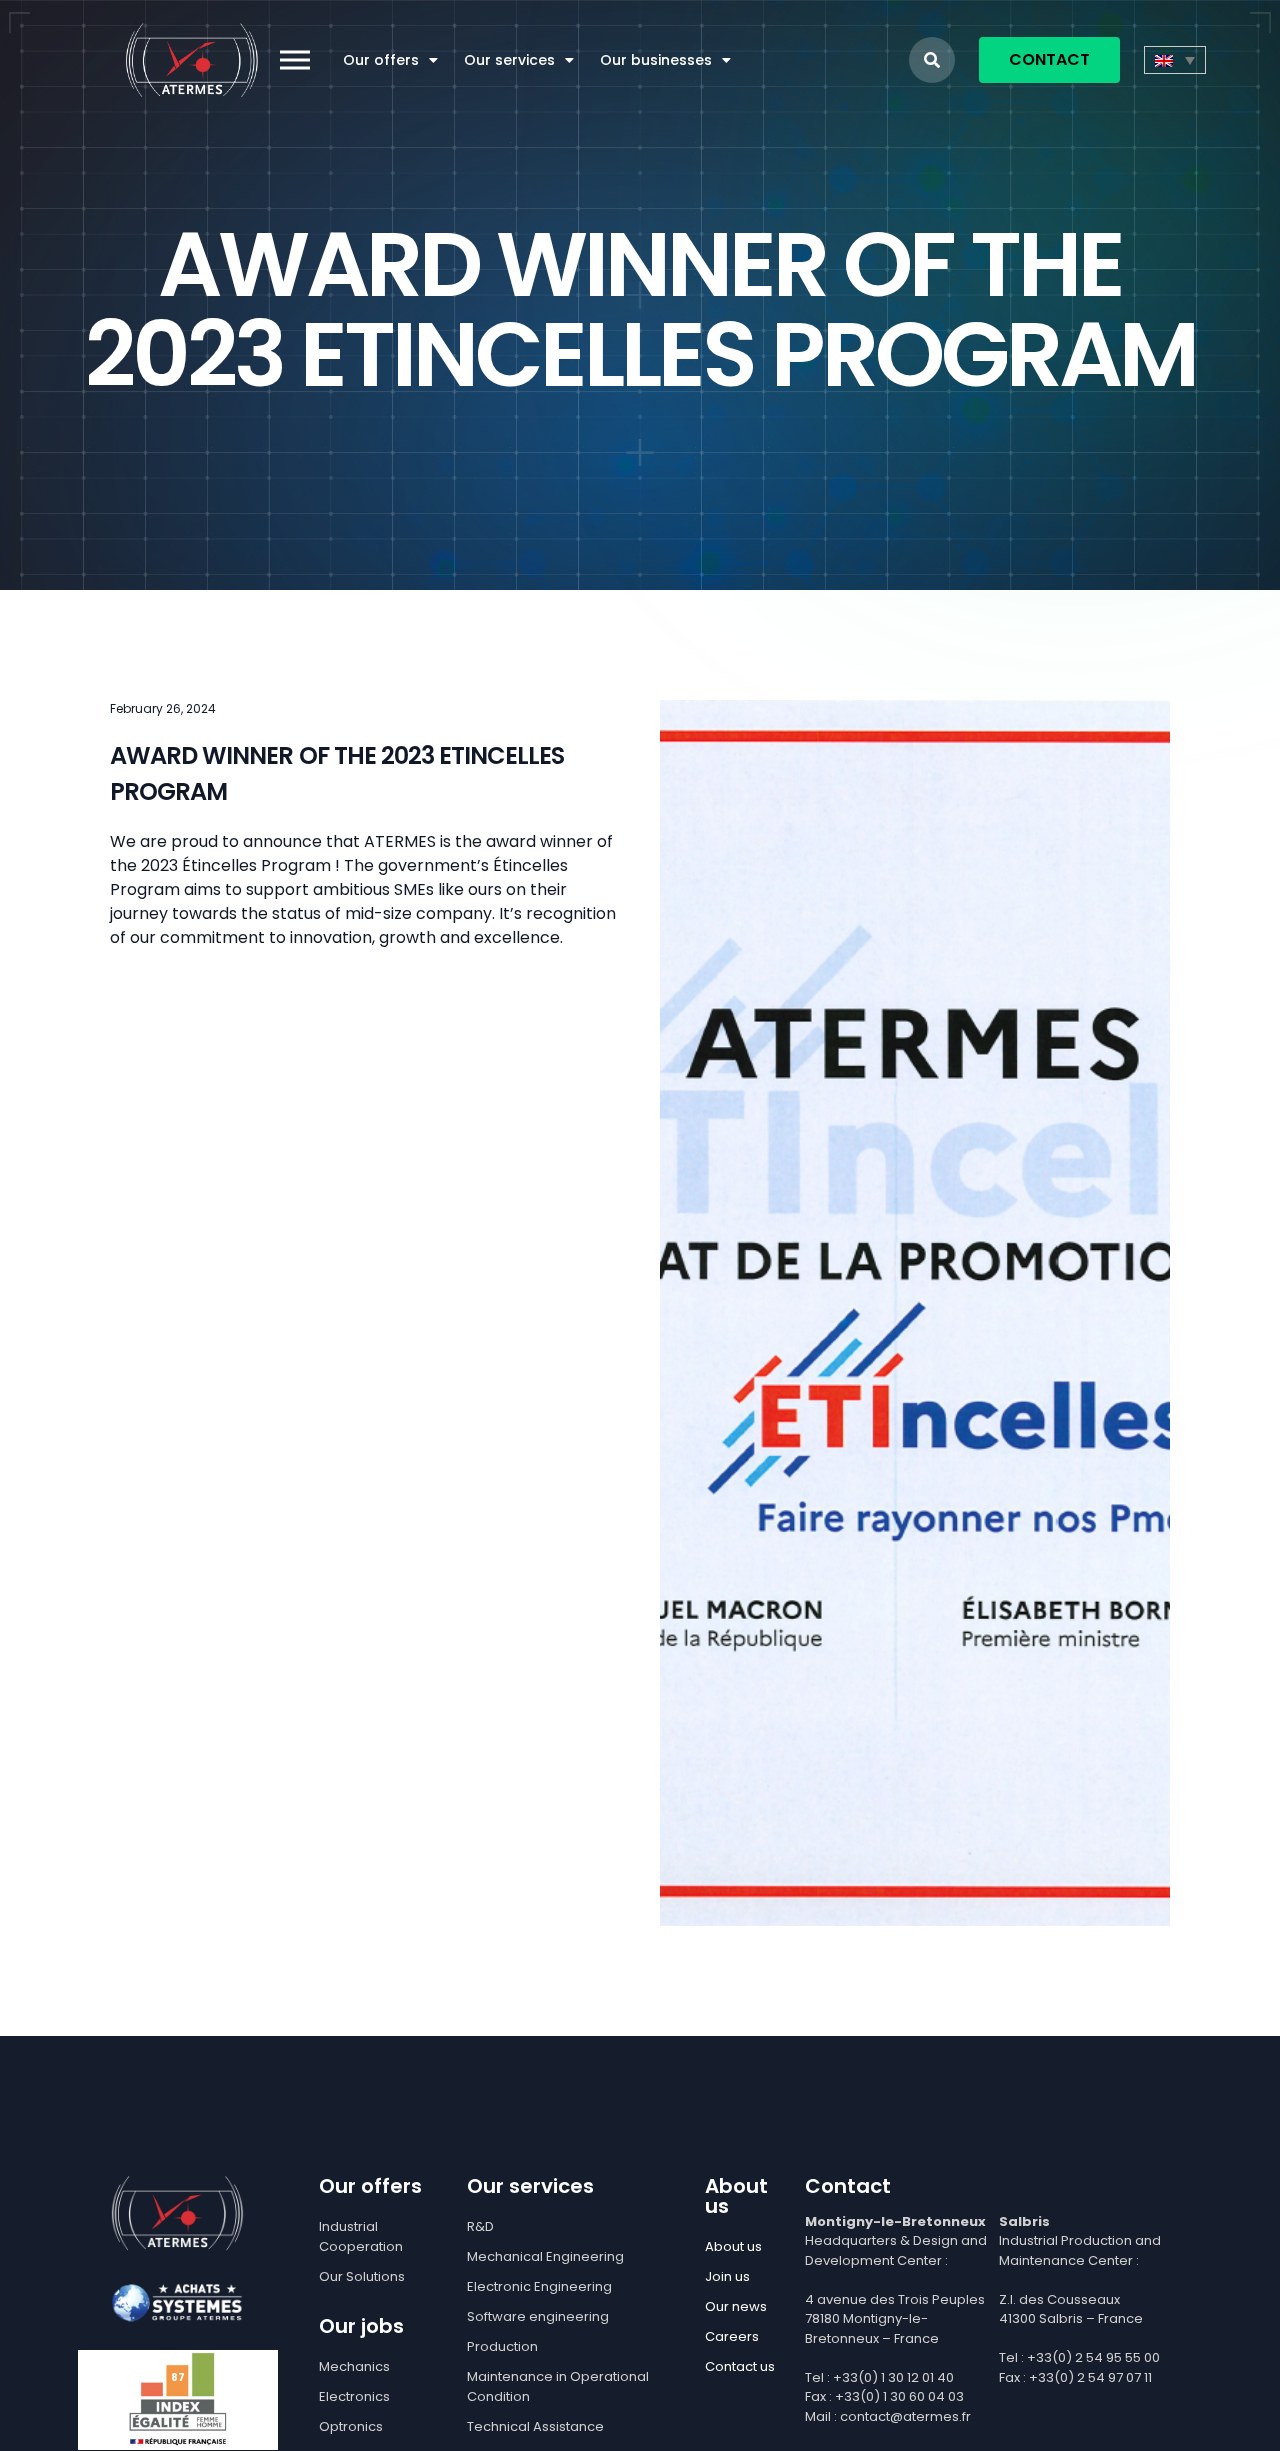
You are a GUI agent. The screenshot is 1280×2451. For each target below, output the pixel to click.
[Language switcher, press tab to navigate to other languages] (1175, 60)
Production (502, 2346)
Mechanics (354, 2366)
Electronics (354, 2396)
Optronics (351, 2426)
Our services (509, 60)
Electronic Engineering (539, 2286)
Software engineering (538, 2316)
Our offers (381, 60)
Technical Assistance (535, 2426)
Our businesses (656, 60)
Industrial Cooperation (361, 2236)
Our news (736, 2306)
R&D (480, 2226)
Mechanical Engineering (545, 2256)
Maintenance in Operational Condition (558, 2386)
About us (733, 2246)
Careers (732, 2336)
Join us (727, 2276)
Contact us (740, 2366)
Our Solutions (362, 2276)
